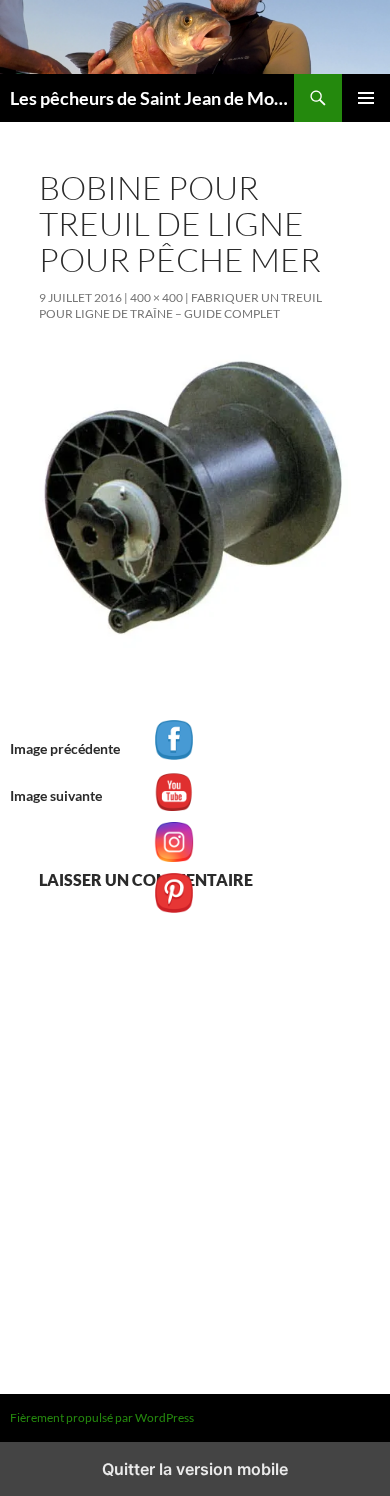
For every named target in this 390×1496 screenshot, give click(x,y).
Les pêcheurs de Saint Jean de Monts (152, 98)
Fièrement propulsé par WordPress (102, 1417)
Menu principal (366, 98)
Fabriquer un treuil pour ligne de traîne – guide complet (180, 305)
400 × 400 (156, 297)
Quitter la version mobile (195, 1469)
